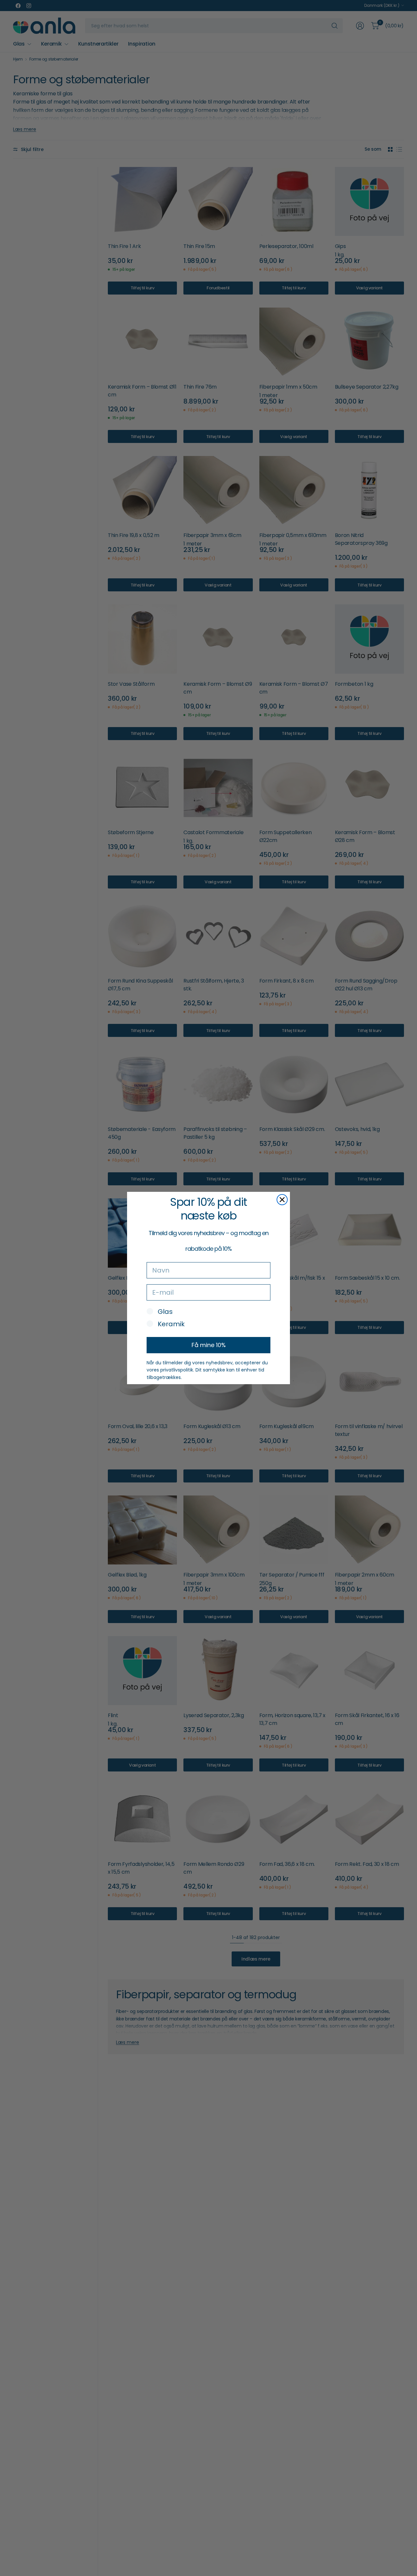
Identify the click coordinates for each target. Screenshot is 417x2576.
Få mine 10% (209, 1345)
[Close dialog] (282, 1200)
